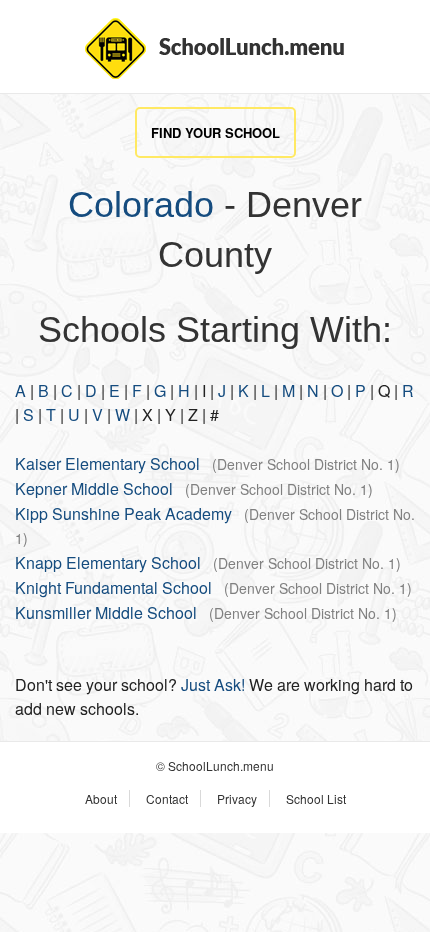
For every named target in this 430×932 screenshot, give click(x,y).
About (101, 798)
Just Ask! (213, 684)
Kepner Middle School (94, 488)
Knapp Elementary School (108, 562)
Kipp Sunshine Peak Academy (123, 513)
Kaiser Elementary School (107, 463)
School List (316, 798)
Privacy (237, 798)
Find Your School (215, 132)
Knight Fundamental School (113, 587)
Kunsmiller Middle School (106, 612)
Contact (167, 798)
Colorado (141, 204)
